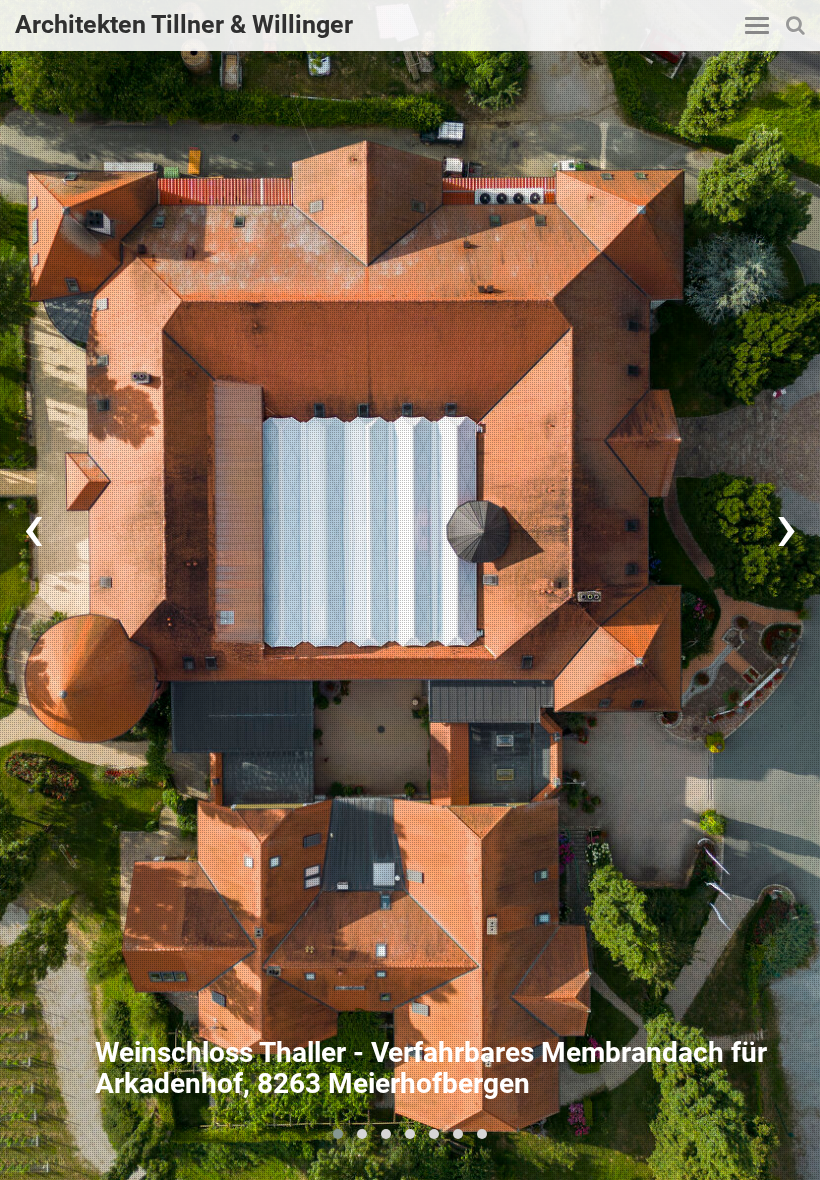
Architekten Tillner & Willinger (184, 24)
